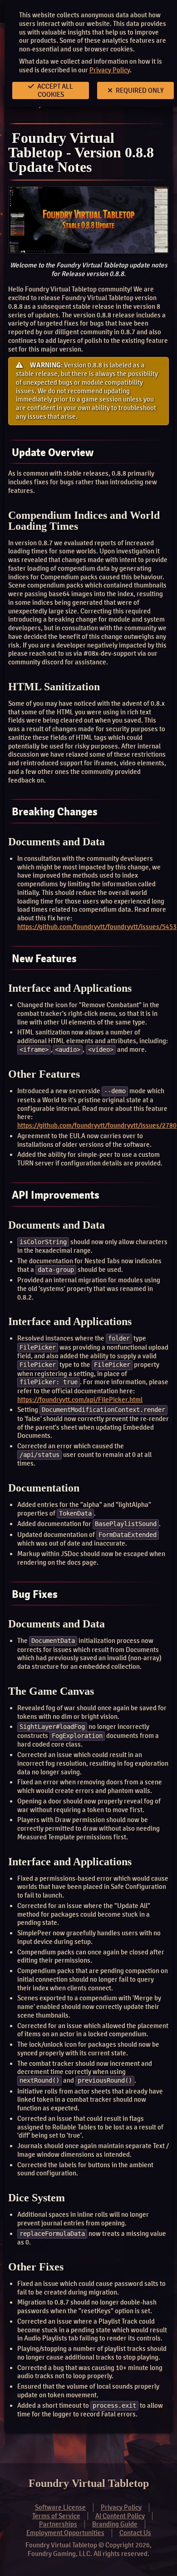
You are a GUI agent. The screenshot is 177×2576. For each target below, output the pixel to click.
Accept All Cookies (54, 90)
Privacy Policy (110, 70)
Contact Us (135, 2533)
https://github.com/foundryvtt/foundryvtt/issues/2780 (97, 1125)
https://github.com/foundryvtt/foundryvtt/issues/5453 (97, 927)
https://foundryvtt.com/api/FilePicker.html (80, 1400)
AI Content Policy (120, 2516)
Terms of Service (56, 2516)
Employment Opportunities (65, 2533)
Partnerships (58, 2524)
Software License (60, 2507)
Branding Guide (115, 2524)
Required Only (139, 90)
